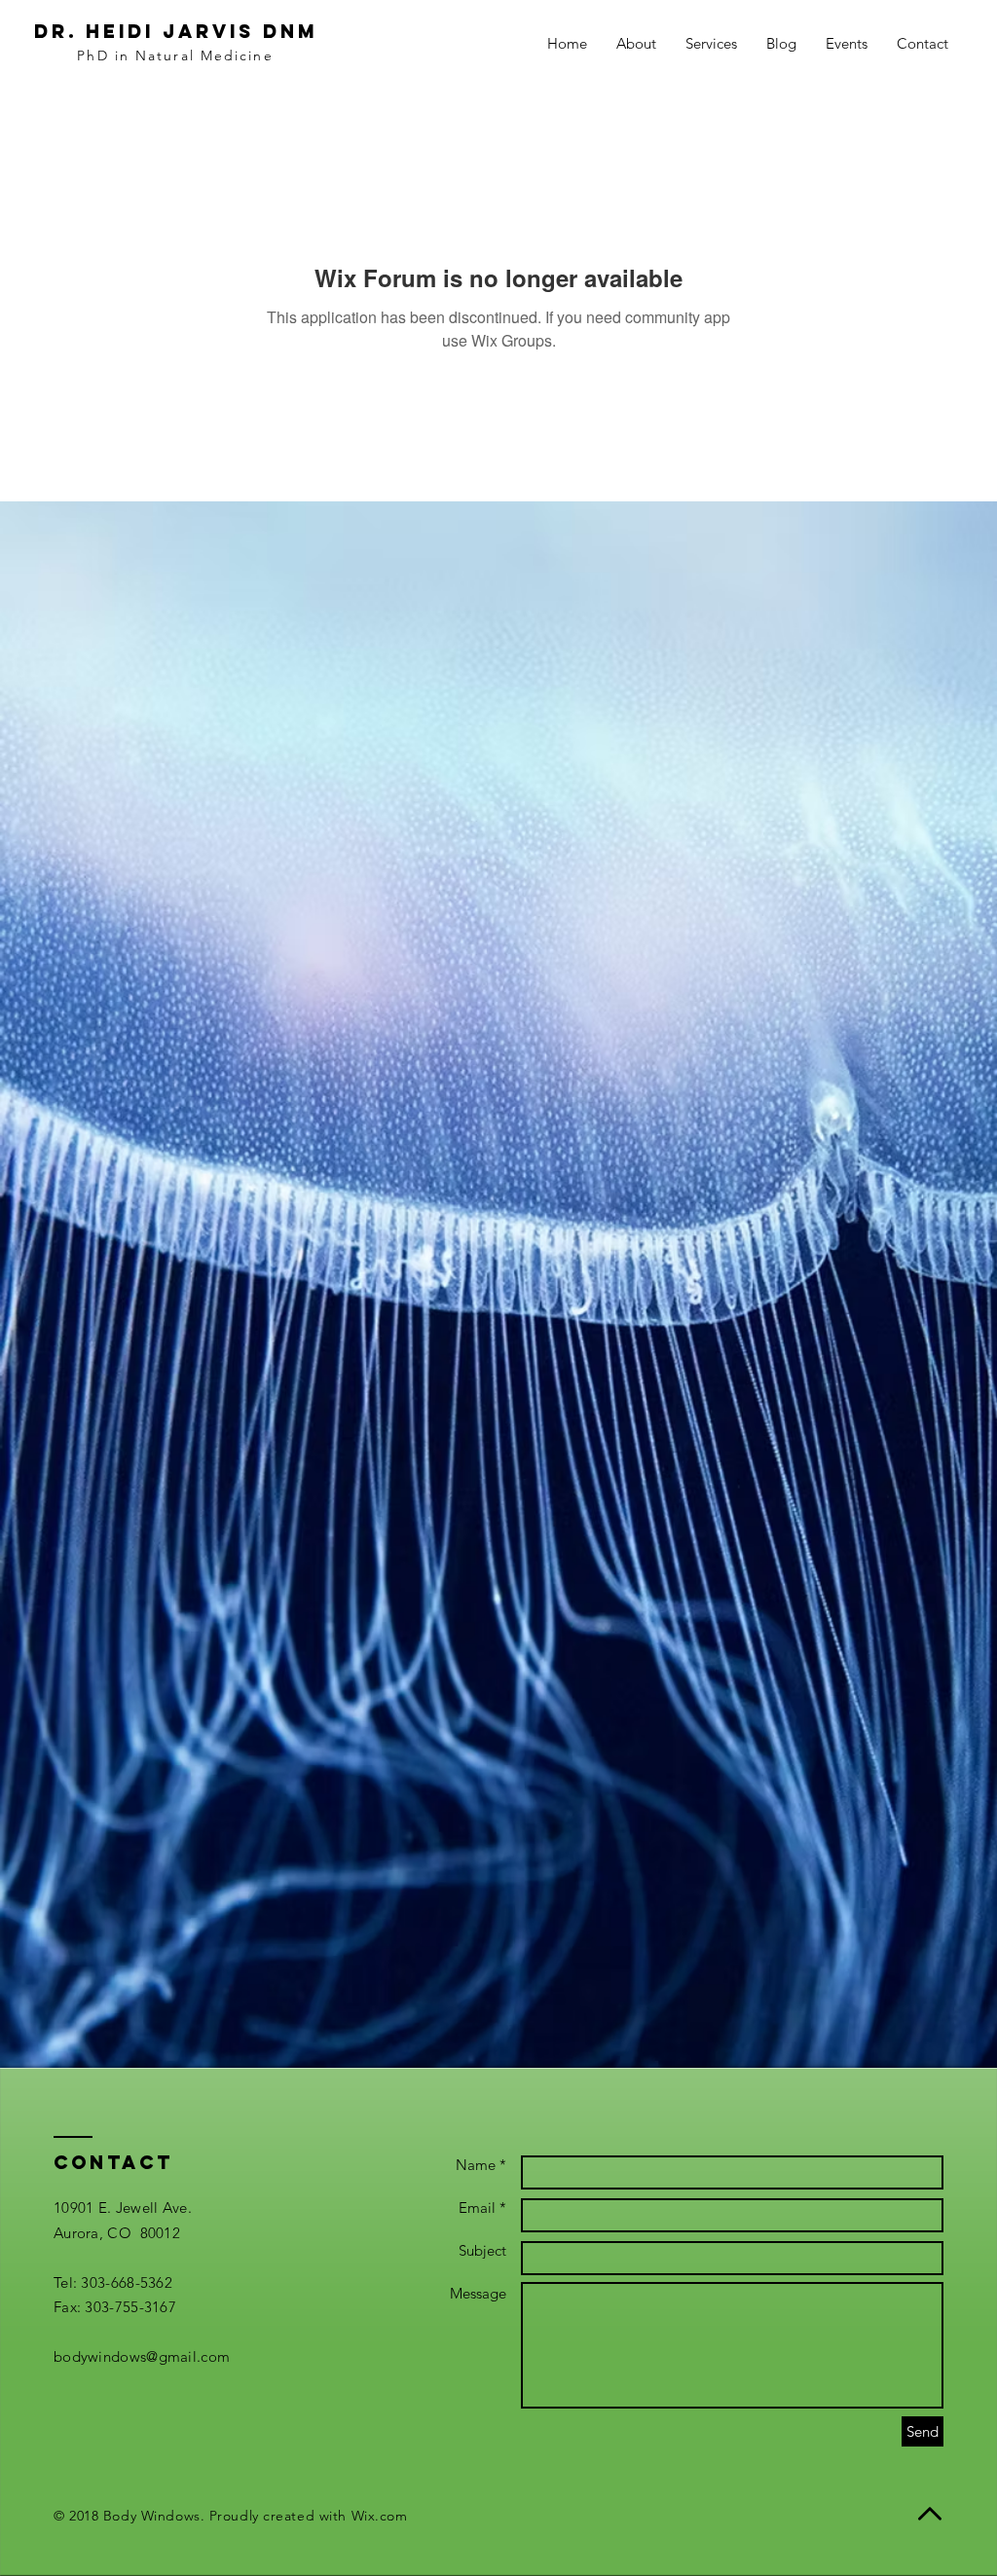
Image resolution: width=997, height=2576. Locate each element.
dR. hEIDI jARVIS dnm (176, 31)
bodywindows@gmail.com (142, 2356)
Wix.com (380, 2516)
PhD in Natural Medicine (175, 55)
